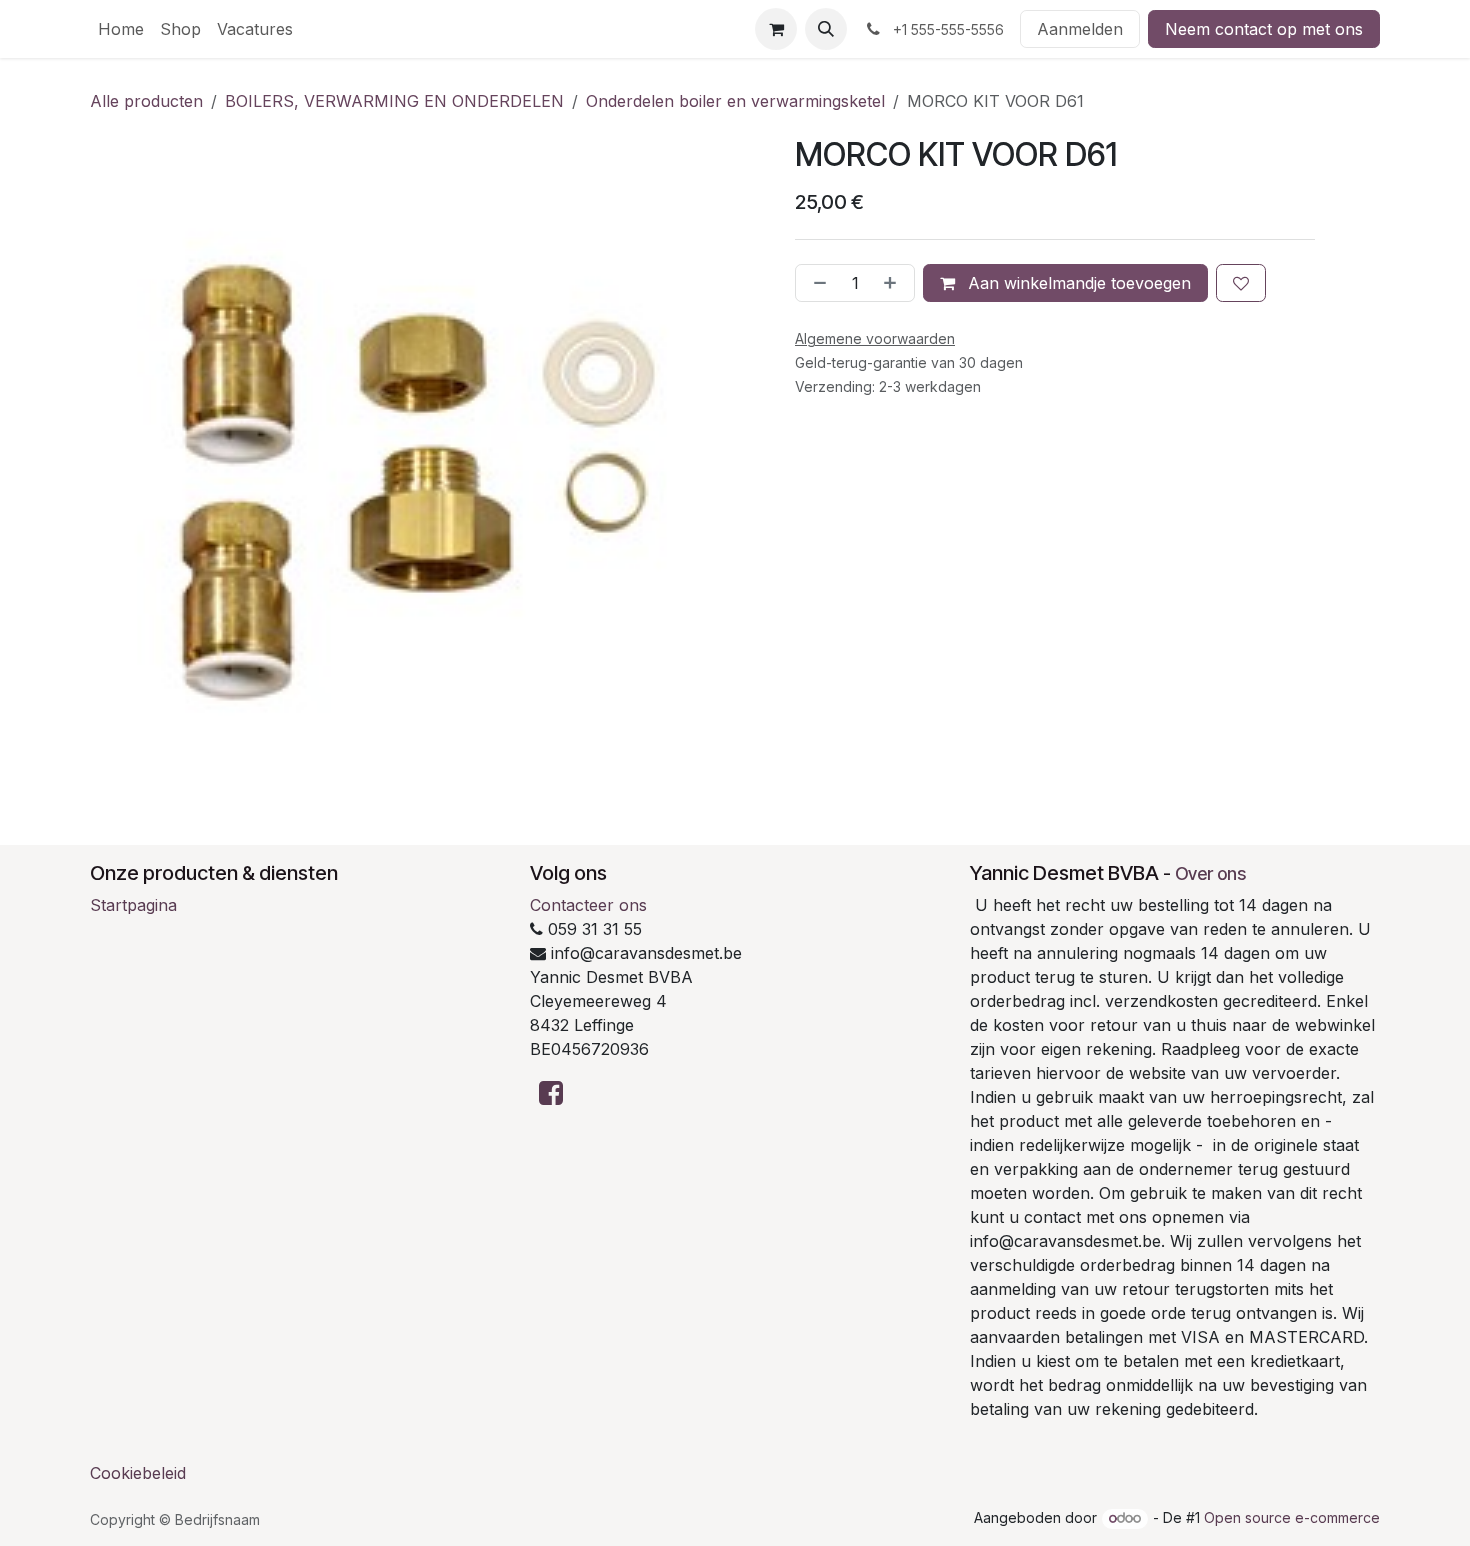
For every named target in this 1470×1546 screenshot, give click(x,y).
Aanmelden (1080, 29)
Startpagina (133, 905)
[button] (826, 29)
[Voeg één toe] (894, 283)
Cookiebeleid (138, 1473)
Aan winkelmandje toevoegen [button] (1077, 283)
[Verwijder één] (816, 283)
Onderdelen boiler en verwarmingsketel (735, 101)
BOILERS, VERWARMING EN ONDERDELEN (394, 101)
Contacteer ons (588, 905)
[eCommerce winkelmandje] (776, 29)
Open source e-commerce (1292, 1517)
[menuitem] (121, 29)
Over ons (1210, 873)
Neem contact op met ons (1264, 29)
